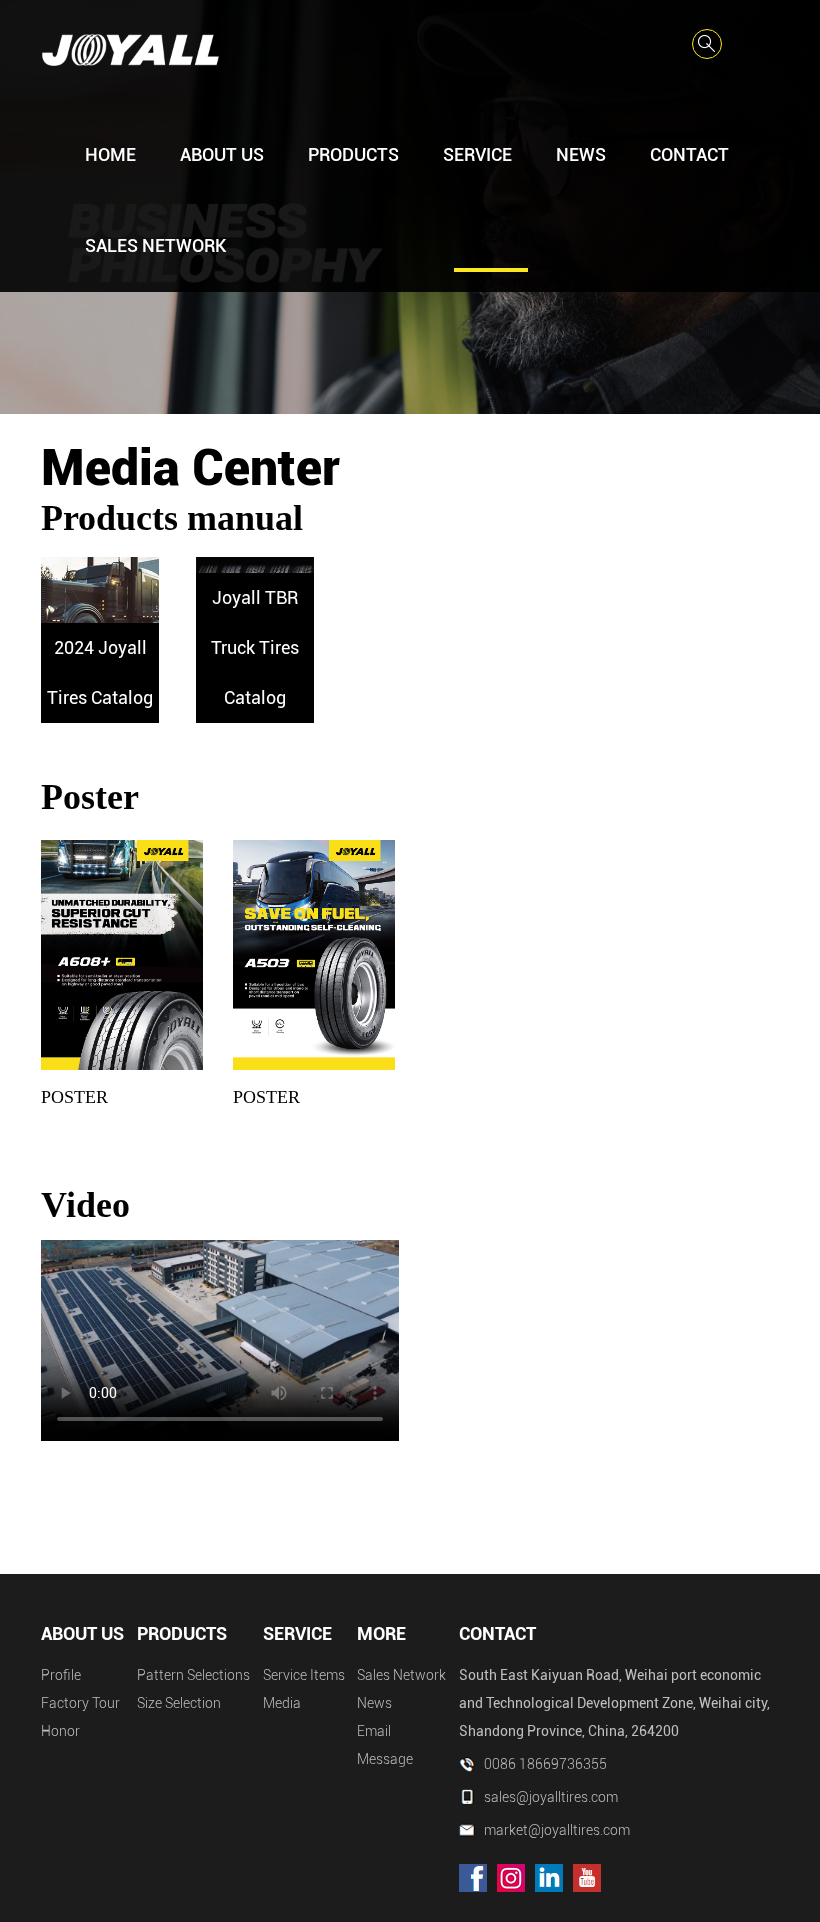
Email (374, 1731)
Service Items (304, 1675)
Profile (61, 1675)
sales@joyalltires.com (551, 1797)
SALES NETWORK (155, 245)
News (374, 1703)
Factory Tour (80, 1703)
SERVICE (477, 154)
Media (282, 1703)
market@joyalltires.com (557, 1830)
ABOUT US (222, 154)
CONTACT (689, 154)
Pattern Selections (193, 1675)
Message (385, 1759)
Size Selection (179, 1703)
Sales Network (401, 1675)
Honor (60, 1731)
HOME (110, 154)
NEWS (581, 154)
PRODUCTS (353, 154)
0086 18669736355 (545, 1764)
